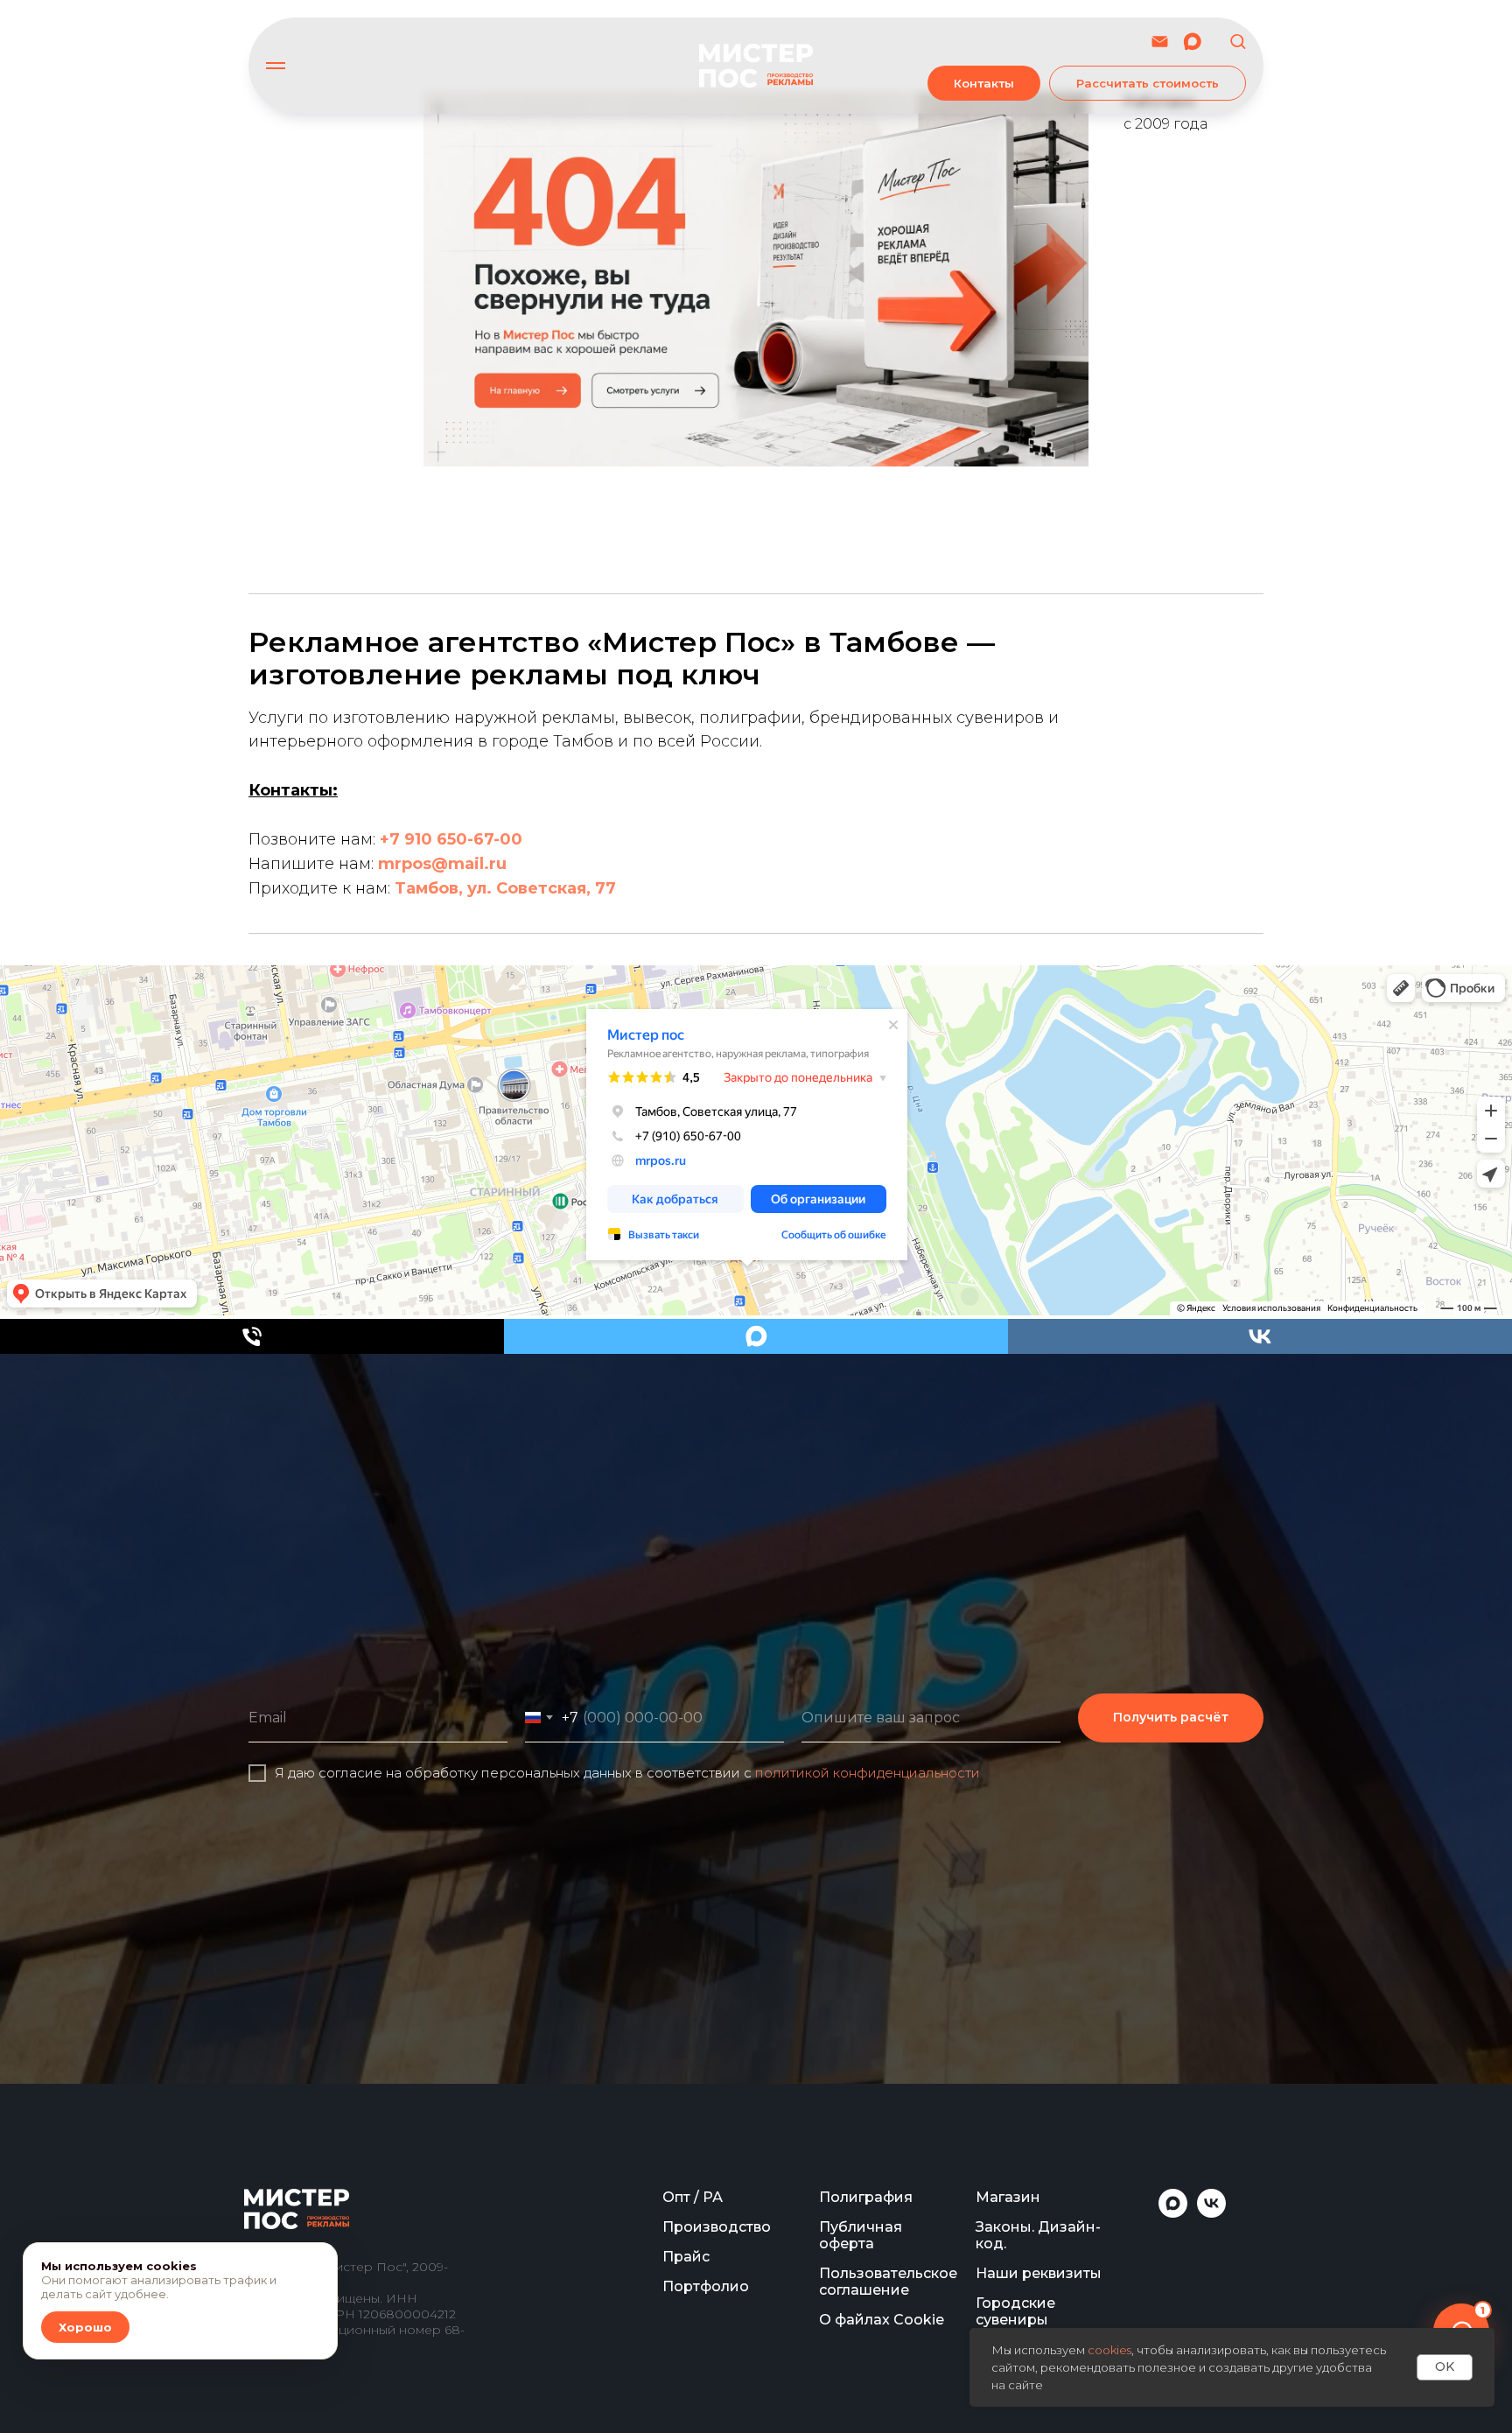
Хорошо (85, 2327)
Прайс (686, 2257)
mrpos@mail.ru (442, 864)
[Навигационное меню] (276, 66)
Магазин (1008, 2197)
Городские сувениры (1015, 2311)
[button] (1238, 41)
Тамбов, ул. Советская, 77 (505, 888)
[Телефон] (252, 1336)
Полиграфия (866, 2197)
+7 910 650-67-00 (451, 839)
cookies (1109, 2350)
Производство (717, 2227)
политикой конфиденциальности (868, 1773)
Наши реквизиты (1039, 2273)
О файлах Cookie (882, 2320)
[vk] (1260, 1336)
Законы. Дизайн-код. (1038, 2235)
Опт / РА (693, 2197)
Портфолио (706, 2286)
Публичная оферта (861, 2235)
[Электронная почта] (1160, 42)
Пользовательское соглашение (888, 2282)
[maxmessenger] (1192, 42)
